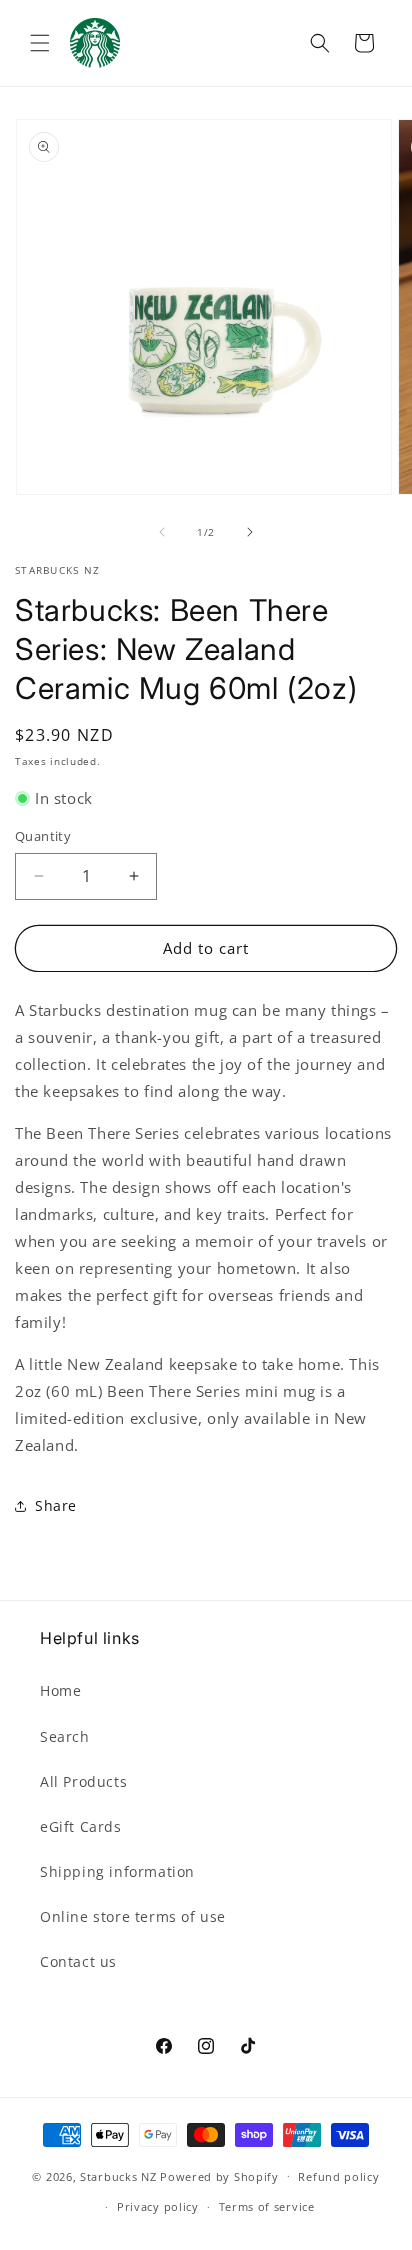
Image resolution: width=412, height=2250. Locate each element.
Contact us (78, 1961)
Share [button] (56, 1505)
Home (60, 1690)
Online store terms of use (133, 1916)
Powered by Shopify (219, 2175)
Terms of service (267, 2206)
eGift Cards (81, 1826)
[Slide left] (162, 532)
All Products (83, 1781)
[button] (40, 43)
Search (65, 1736)
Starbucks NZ (118, 2175)
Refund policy (338, 2176)
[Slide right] (250, 532)
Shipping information (117, 1871)
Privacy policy (158, 2206)
